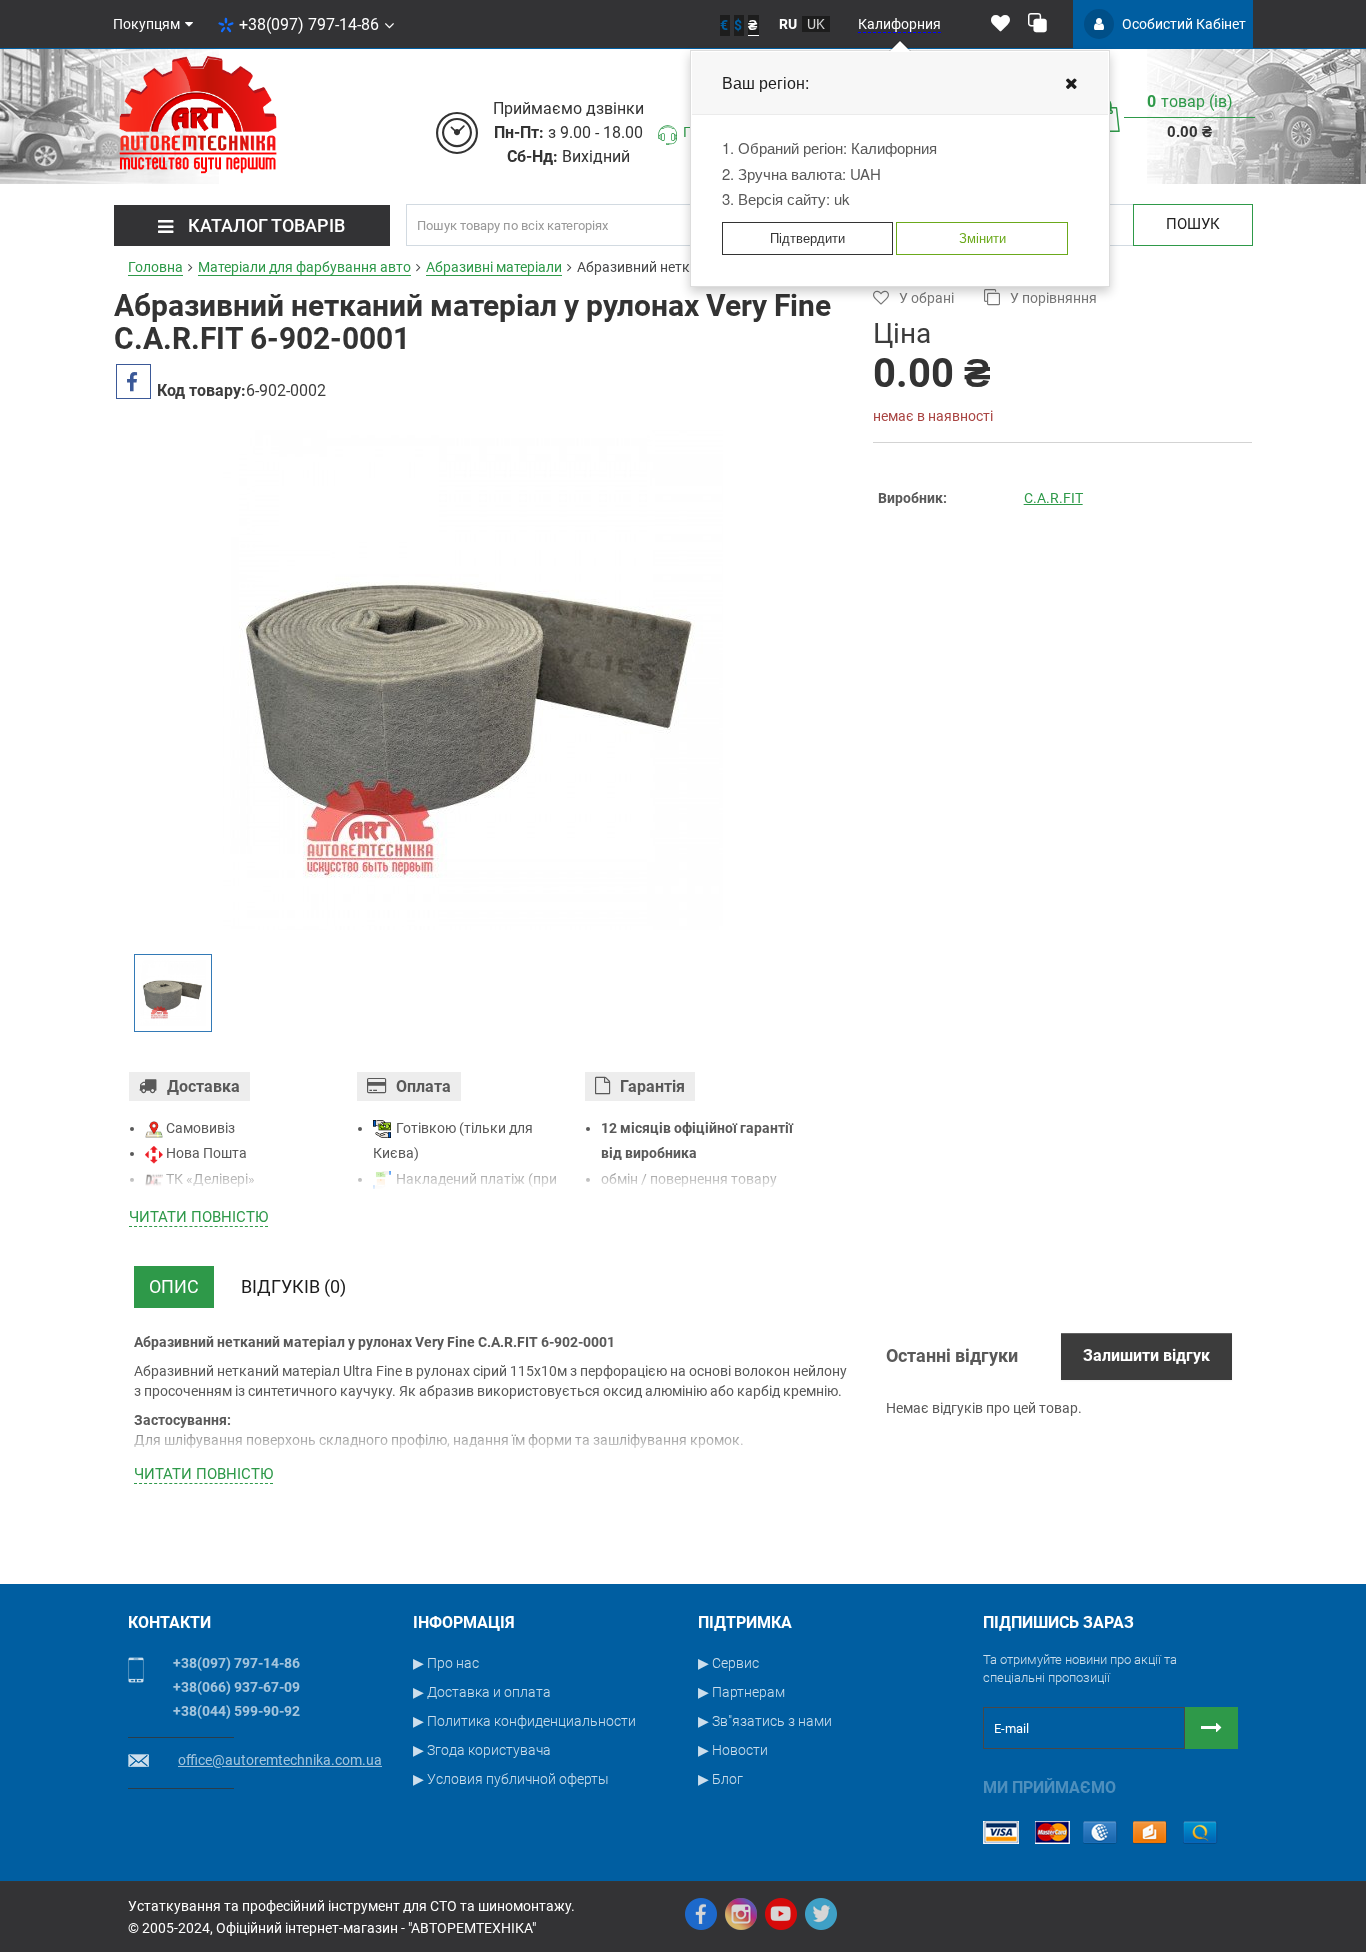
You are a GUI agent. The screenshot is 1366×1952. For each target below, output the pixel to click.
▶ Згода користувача (482, 1750)
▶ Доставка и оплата (482, 1692)
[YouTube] (781, 1914)
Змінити (982, 237)
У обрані (926, 298)
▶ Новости (733, 1750)
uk (816, 24)
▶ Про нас (446, 1663)
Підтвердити (807, 237)
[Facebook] (701, 1914)
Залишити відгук (1146, 1355)
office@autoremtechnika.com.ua (280, 1760)
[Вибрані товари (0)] (1000, 24)
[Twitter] (821, 1914)
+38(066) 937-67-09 (236, 1687)
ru (788, 24)
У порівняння (1053, 298)
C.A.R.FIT (1053, 498)
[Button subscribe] (1211, 1728)
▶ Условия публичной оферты (511, 1779)
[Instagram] (741, 1914)
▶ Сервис (728, 1663)
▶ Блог (720, 1779)
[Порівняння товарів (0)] (1037, 24)
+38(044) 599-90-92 (236, 1711)
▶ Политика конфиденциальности (524, 1721)
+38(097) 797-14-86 (309, 24)
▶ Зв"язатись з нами (765, 1721)
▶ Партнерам (741, 1692)
